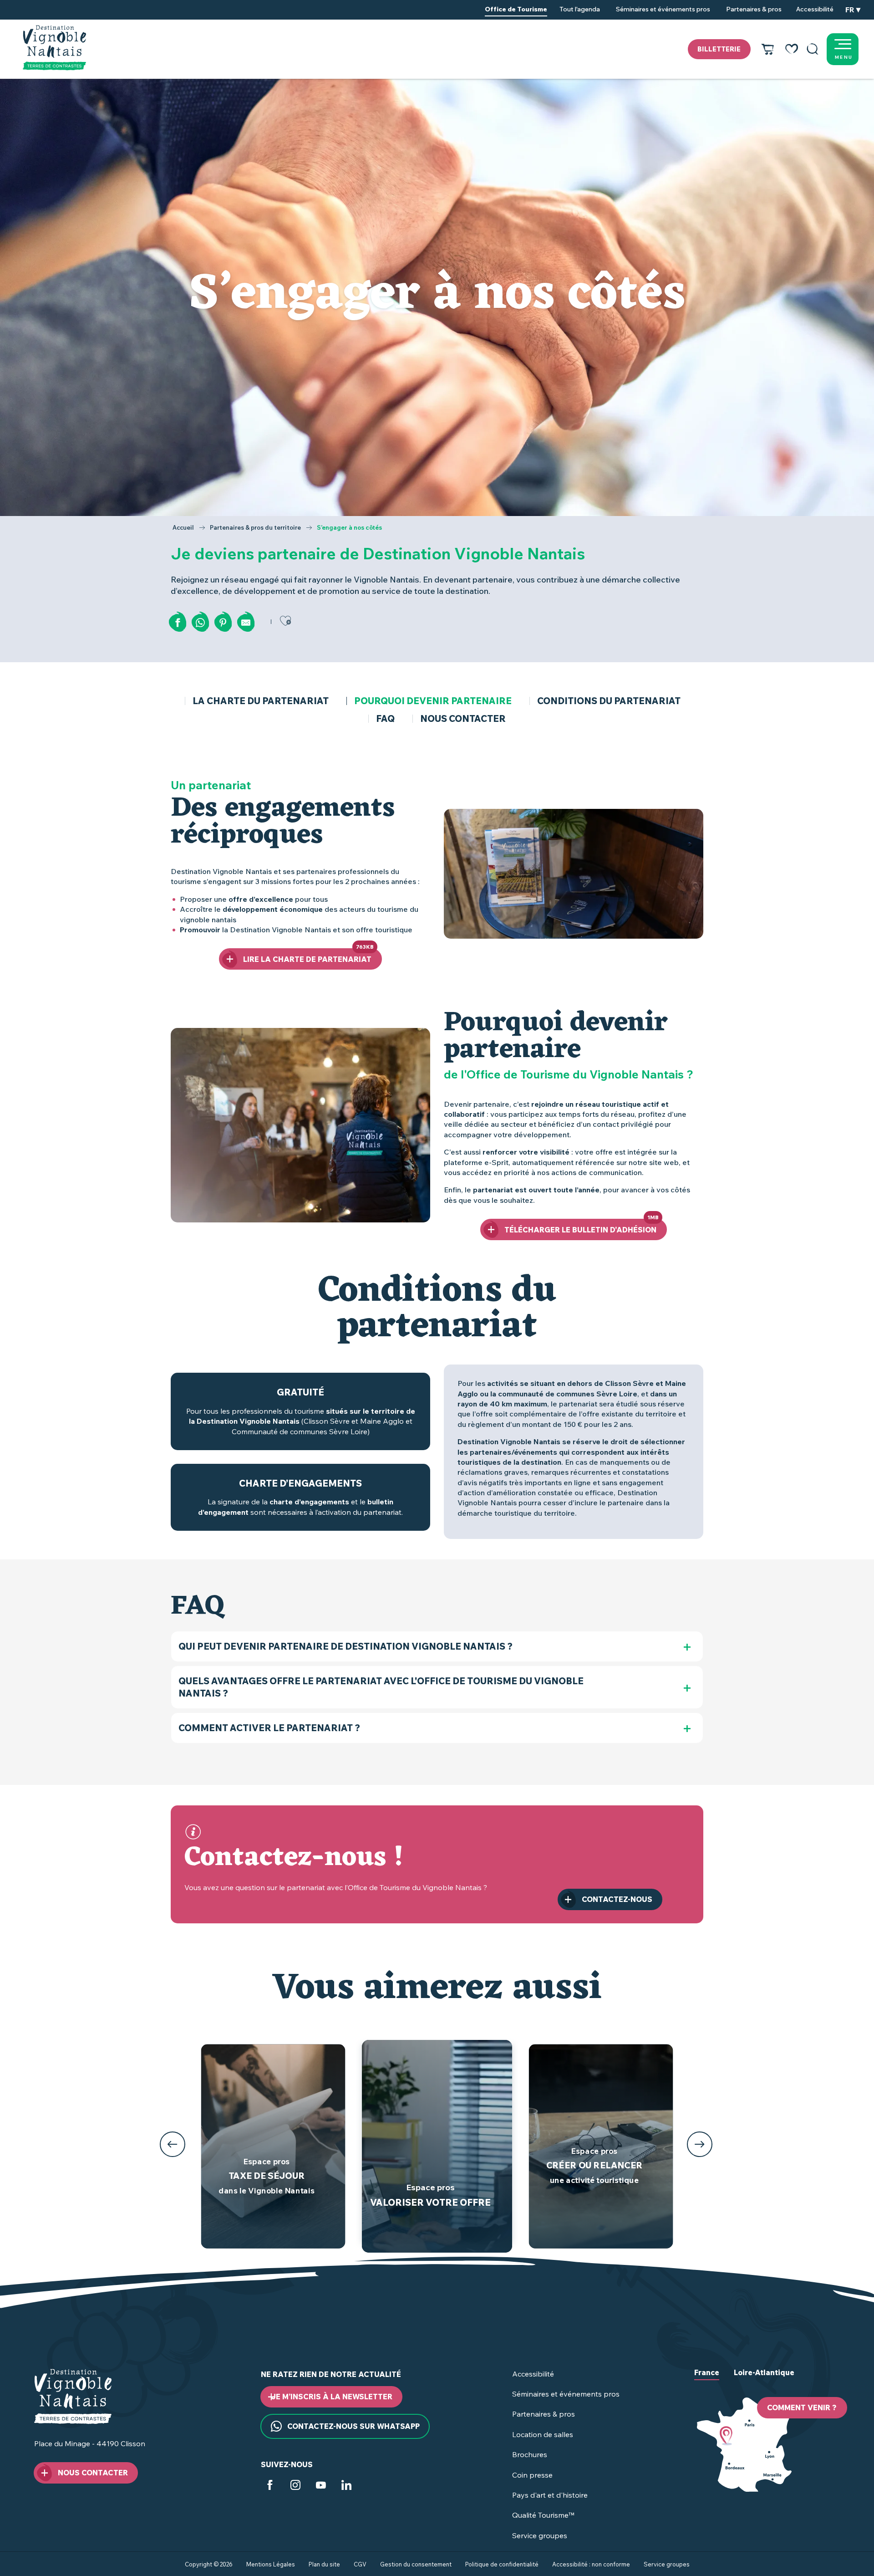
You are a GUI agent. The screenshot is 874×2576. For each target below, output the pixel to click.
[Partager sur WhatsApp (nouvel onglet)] (200, 623)
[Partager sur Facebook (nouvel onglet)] (178, 623)
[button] (813, 49)
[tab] (707, 2380)
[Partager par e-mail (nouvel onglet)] (246, 623)
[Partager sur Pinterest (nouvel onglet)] (223, 623)
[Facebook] (270, 2486)
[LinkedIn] (346, 2486)
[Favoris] (792, 49)
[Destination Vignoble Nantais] (54, 48)
